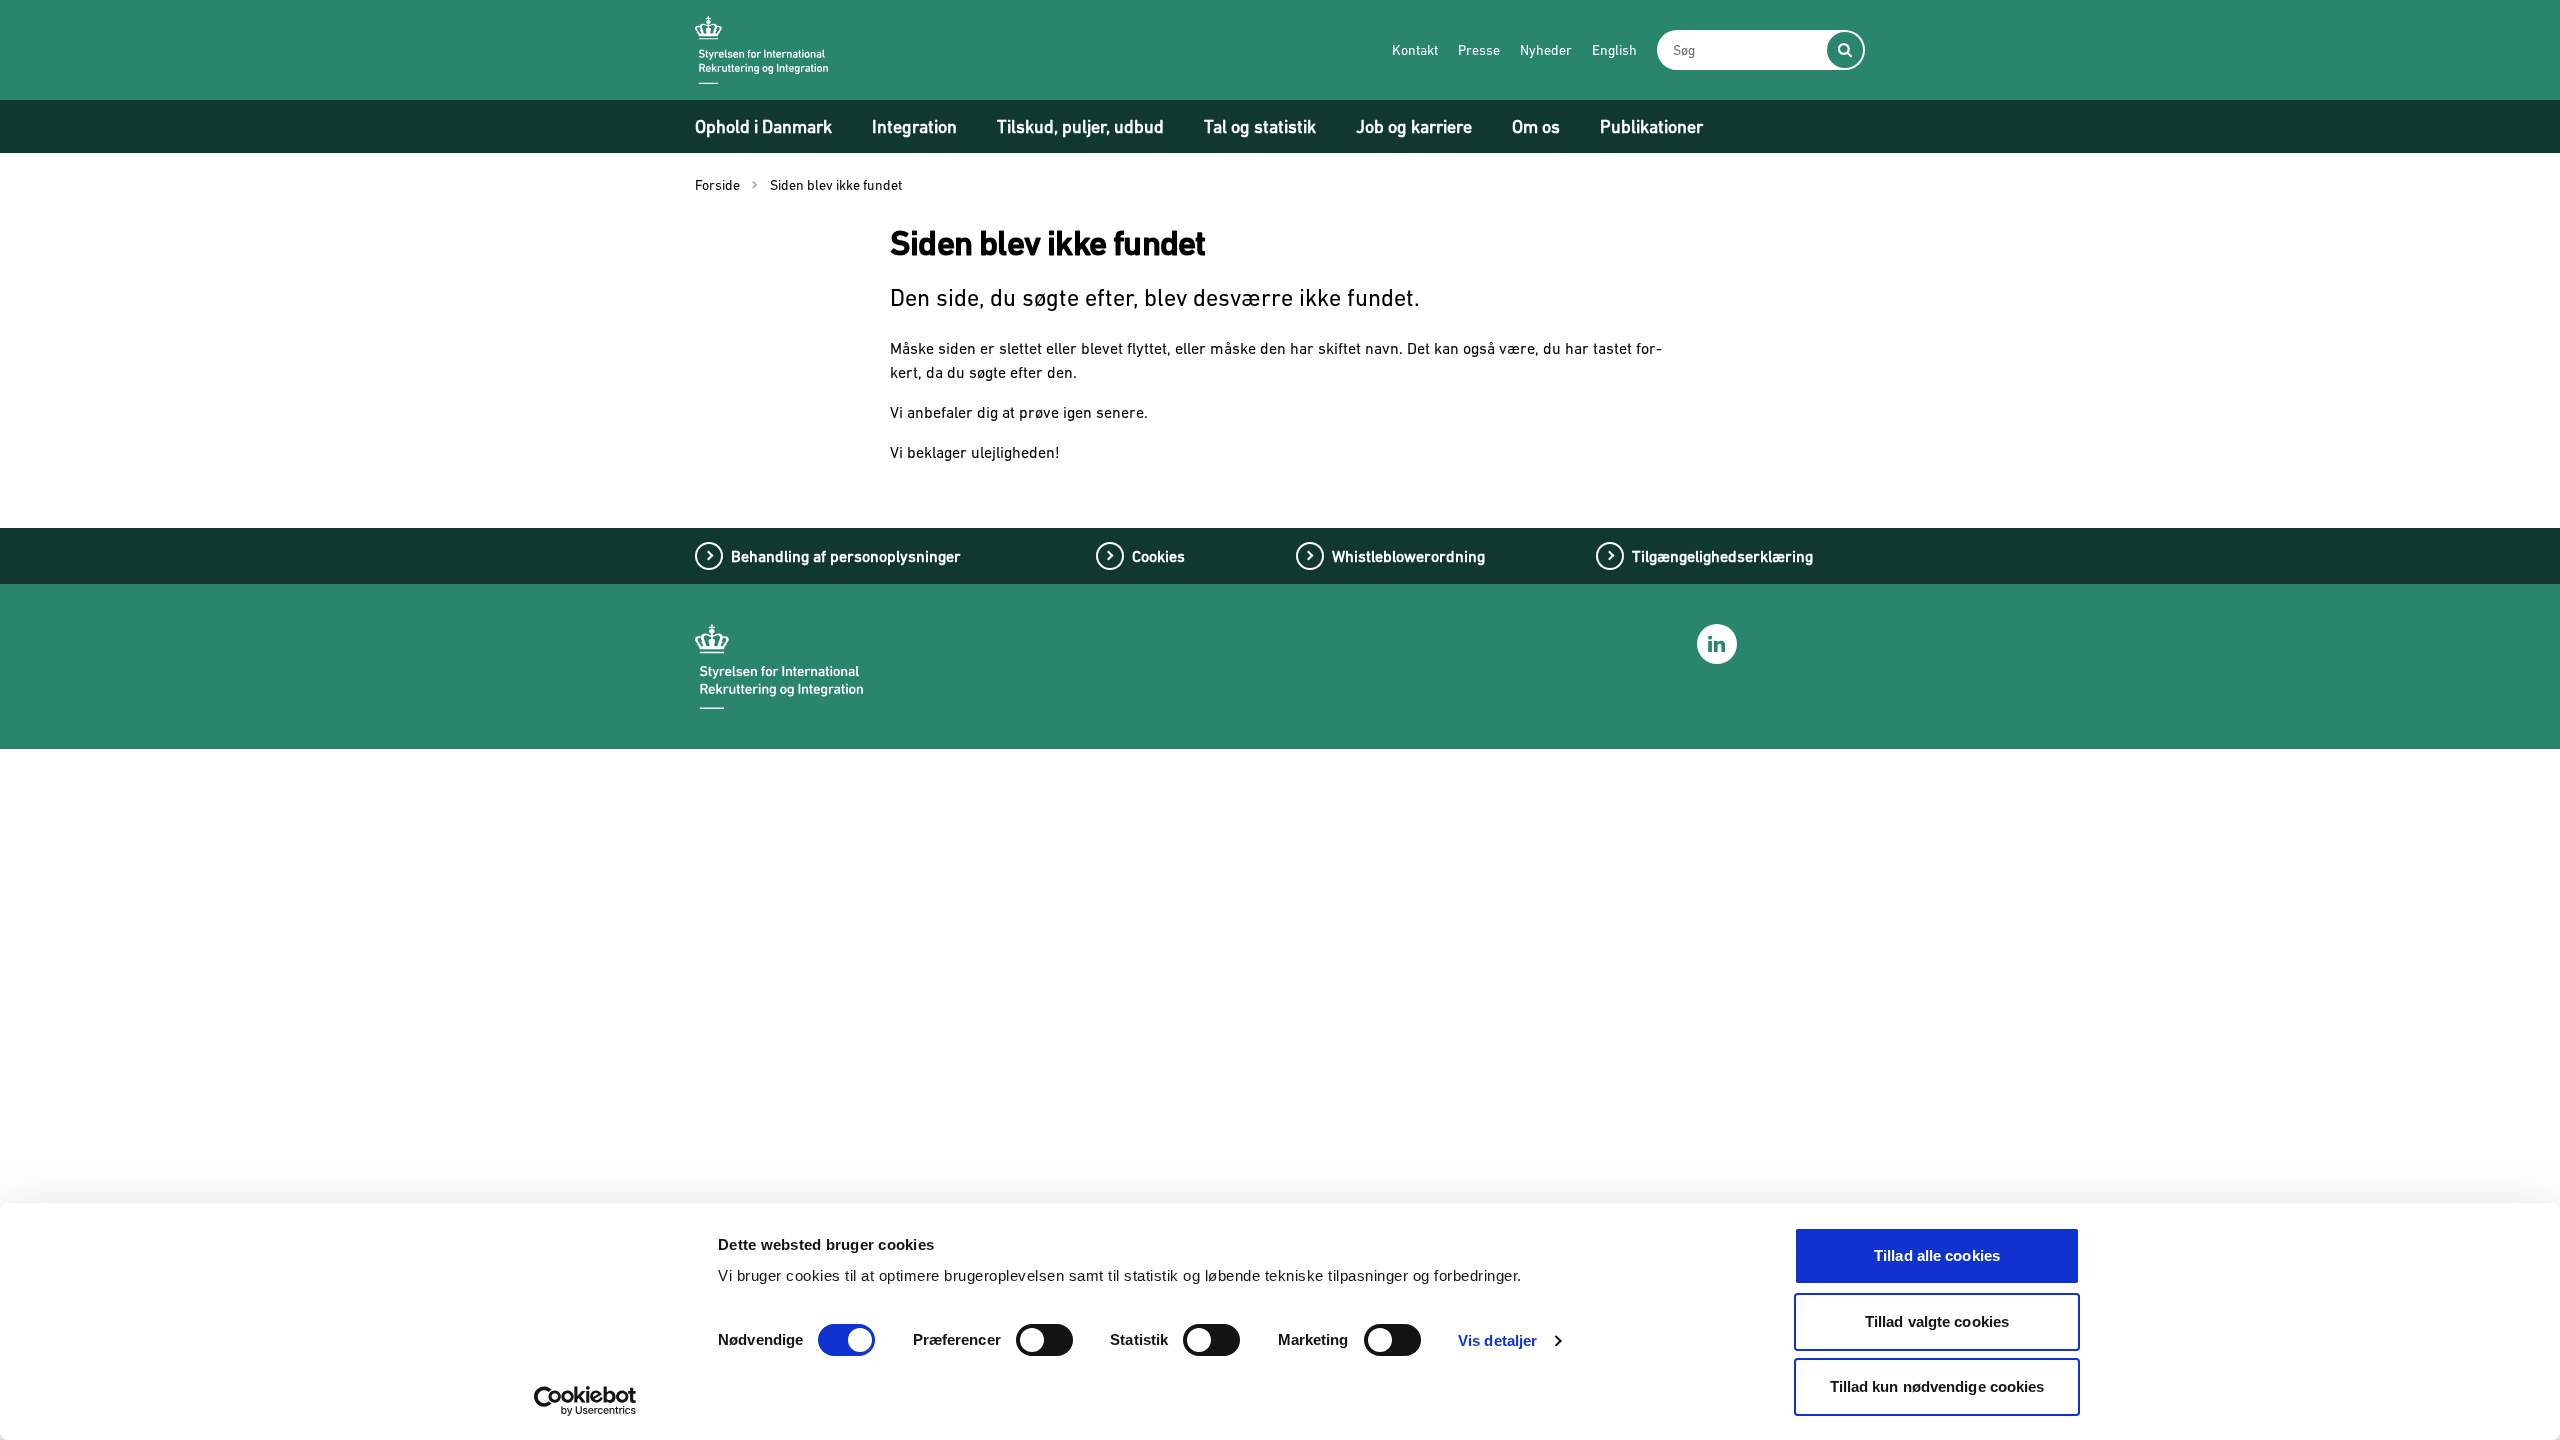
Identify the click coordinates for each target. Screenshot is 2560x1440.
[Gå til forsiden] (761, 50)
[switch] (1044, 1340)
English (1614, 50)
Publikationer (1651, 126)
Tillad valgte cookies (1937, 1321)
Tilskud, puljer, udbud (1080, 126)
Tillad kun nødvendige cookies (1937, 1386)
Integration (914, 126)
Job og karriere (1414, 126)
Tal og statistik (1260, 126)
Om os (1536, 126)
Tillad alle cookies (1937, 1255)
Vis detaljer (1497, 1340)
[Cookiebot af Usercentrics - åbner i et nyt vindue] (585, 1401)
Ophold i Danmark (763, 126)
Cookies (1158, 556)
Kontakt (1415, 50)
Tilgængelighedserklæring (1722, 556)
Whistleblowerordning (1408, 556)
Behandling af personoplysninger (846, 556)
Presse (1479, 50)
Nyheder (1546, 50)
